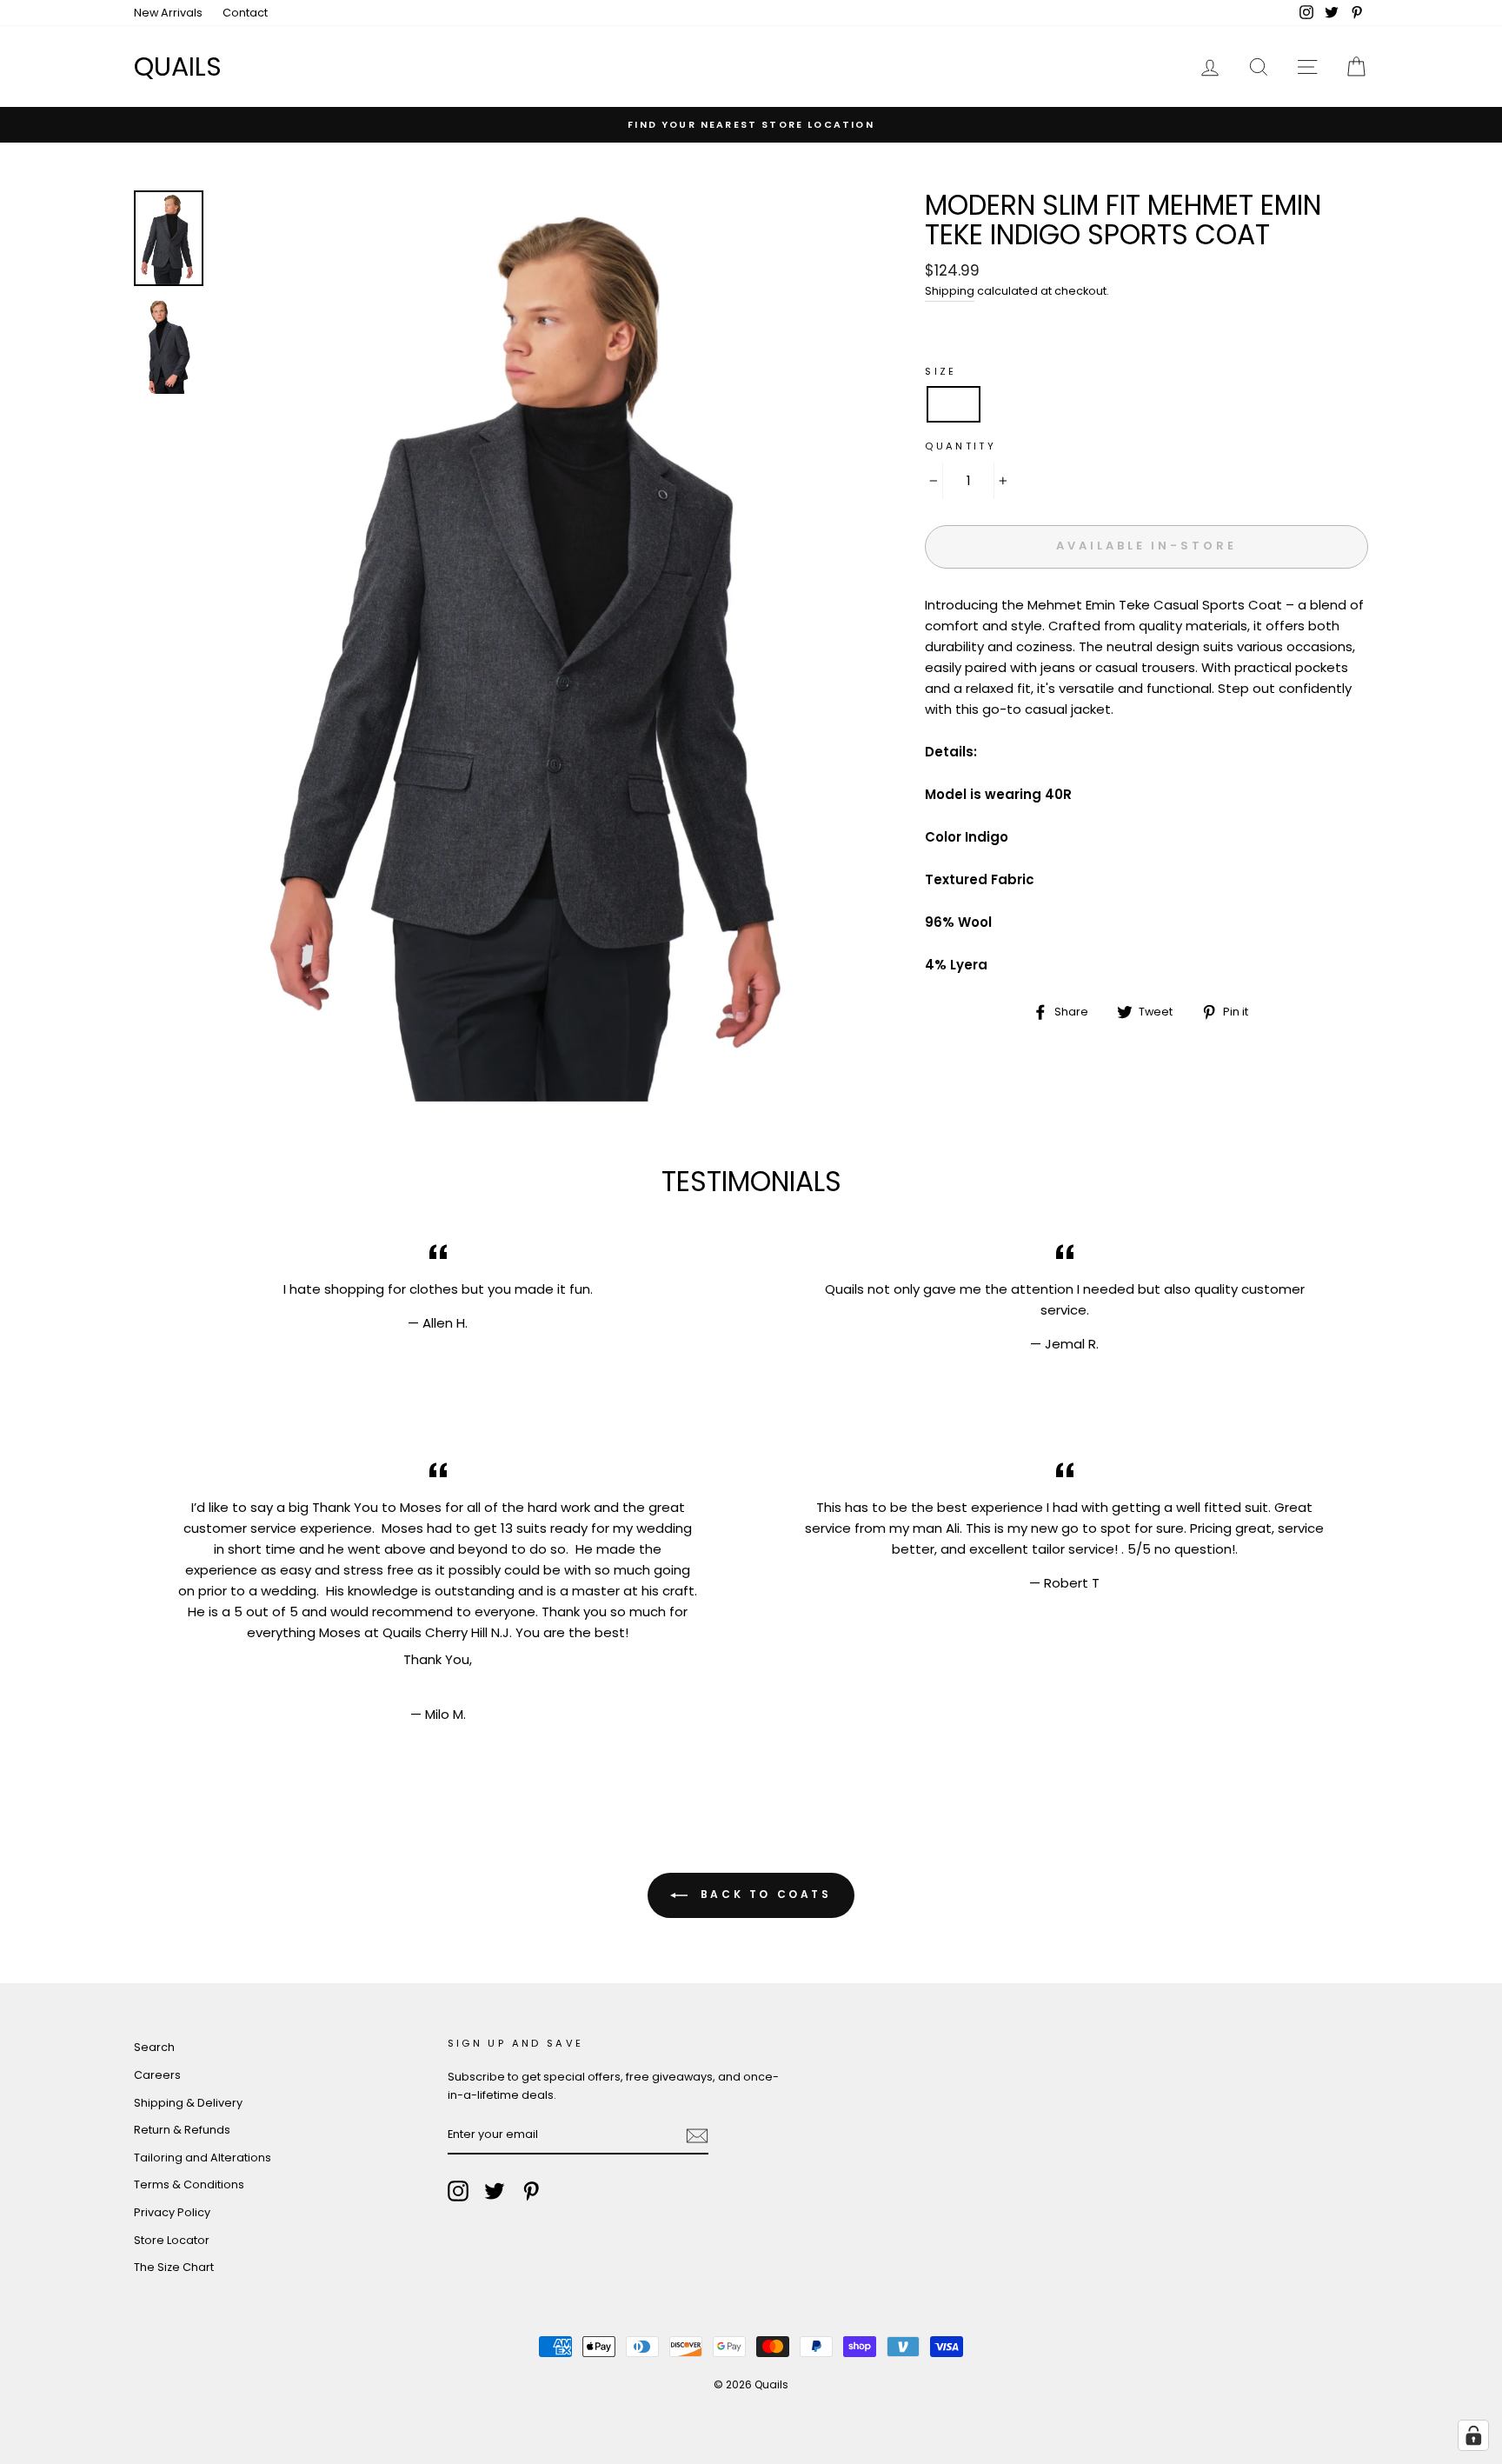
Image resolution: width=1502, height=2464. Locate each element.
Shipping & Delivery (188, 2103)
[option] (751, 124)
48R (1126, 404)
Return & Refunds (182, 2130)
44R (1068, 404)
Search (154, 2047)
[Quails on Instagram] (458, 2191)
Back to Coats (763, 1895)
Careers (157, 2075)
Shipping (950, 291)
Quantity (960, 446)
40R (954, 404)
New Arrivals (168, 13)
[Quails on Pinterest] (531, 2191)
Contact (245, 13)
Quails (178, 67)
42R (1010, 404)
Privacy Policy (172, 2212)
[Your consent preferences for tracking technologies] (1473, 2435)
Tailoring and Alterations (203, 2158)
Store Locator (172, 2240)
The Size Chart (174, 2267)
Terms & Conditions (189, 2184)
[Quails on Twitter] (495, 2191)
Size (941, 371)
